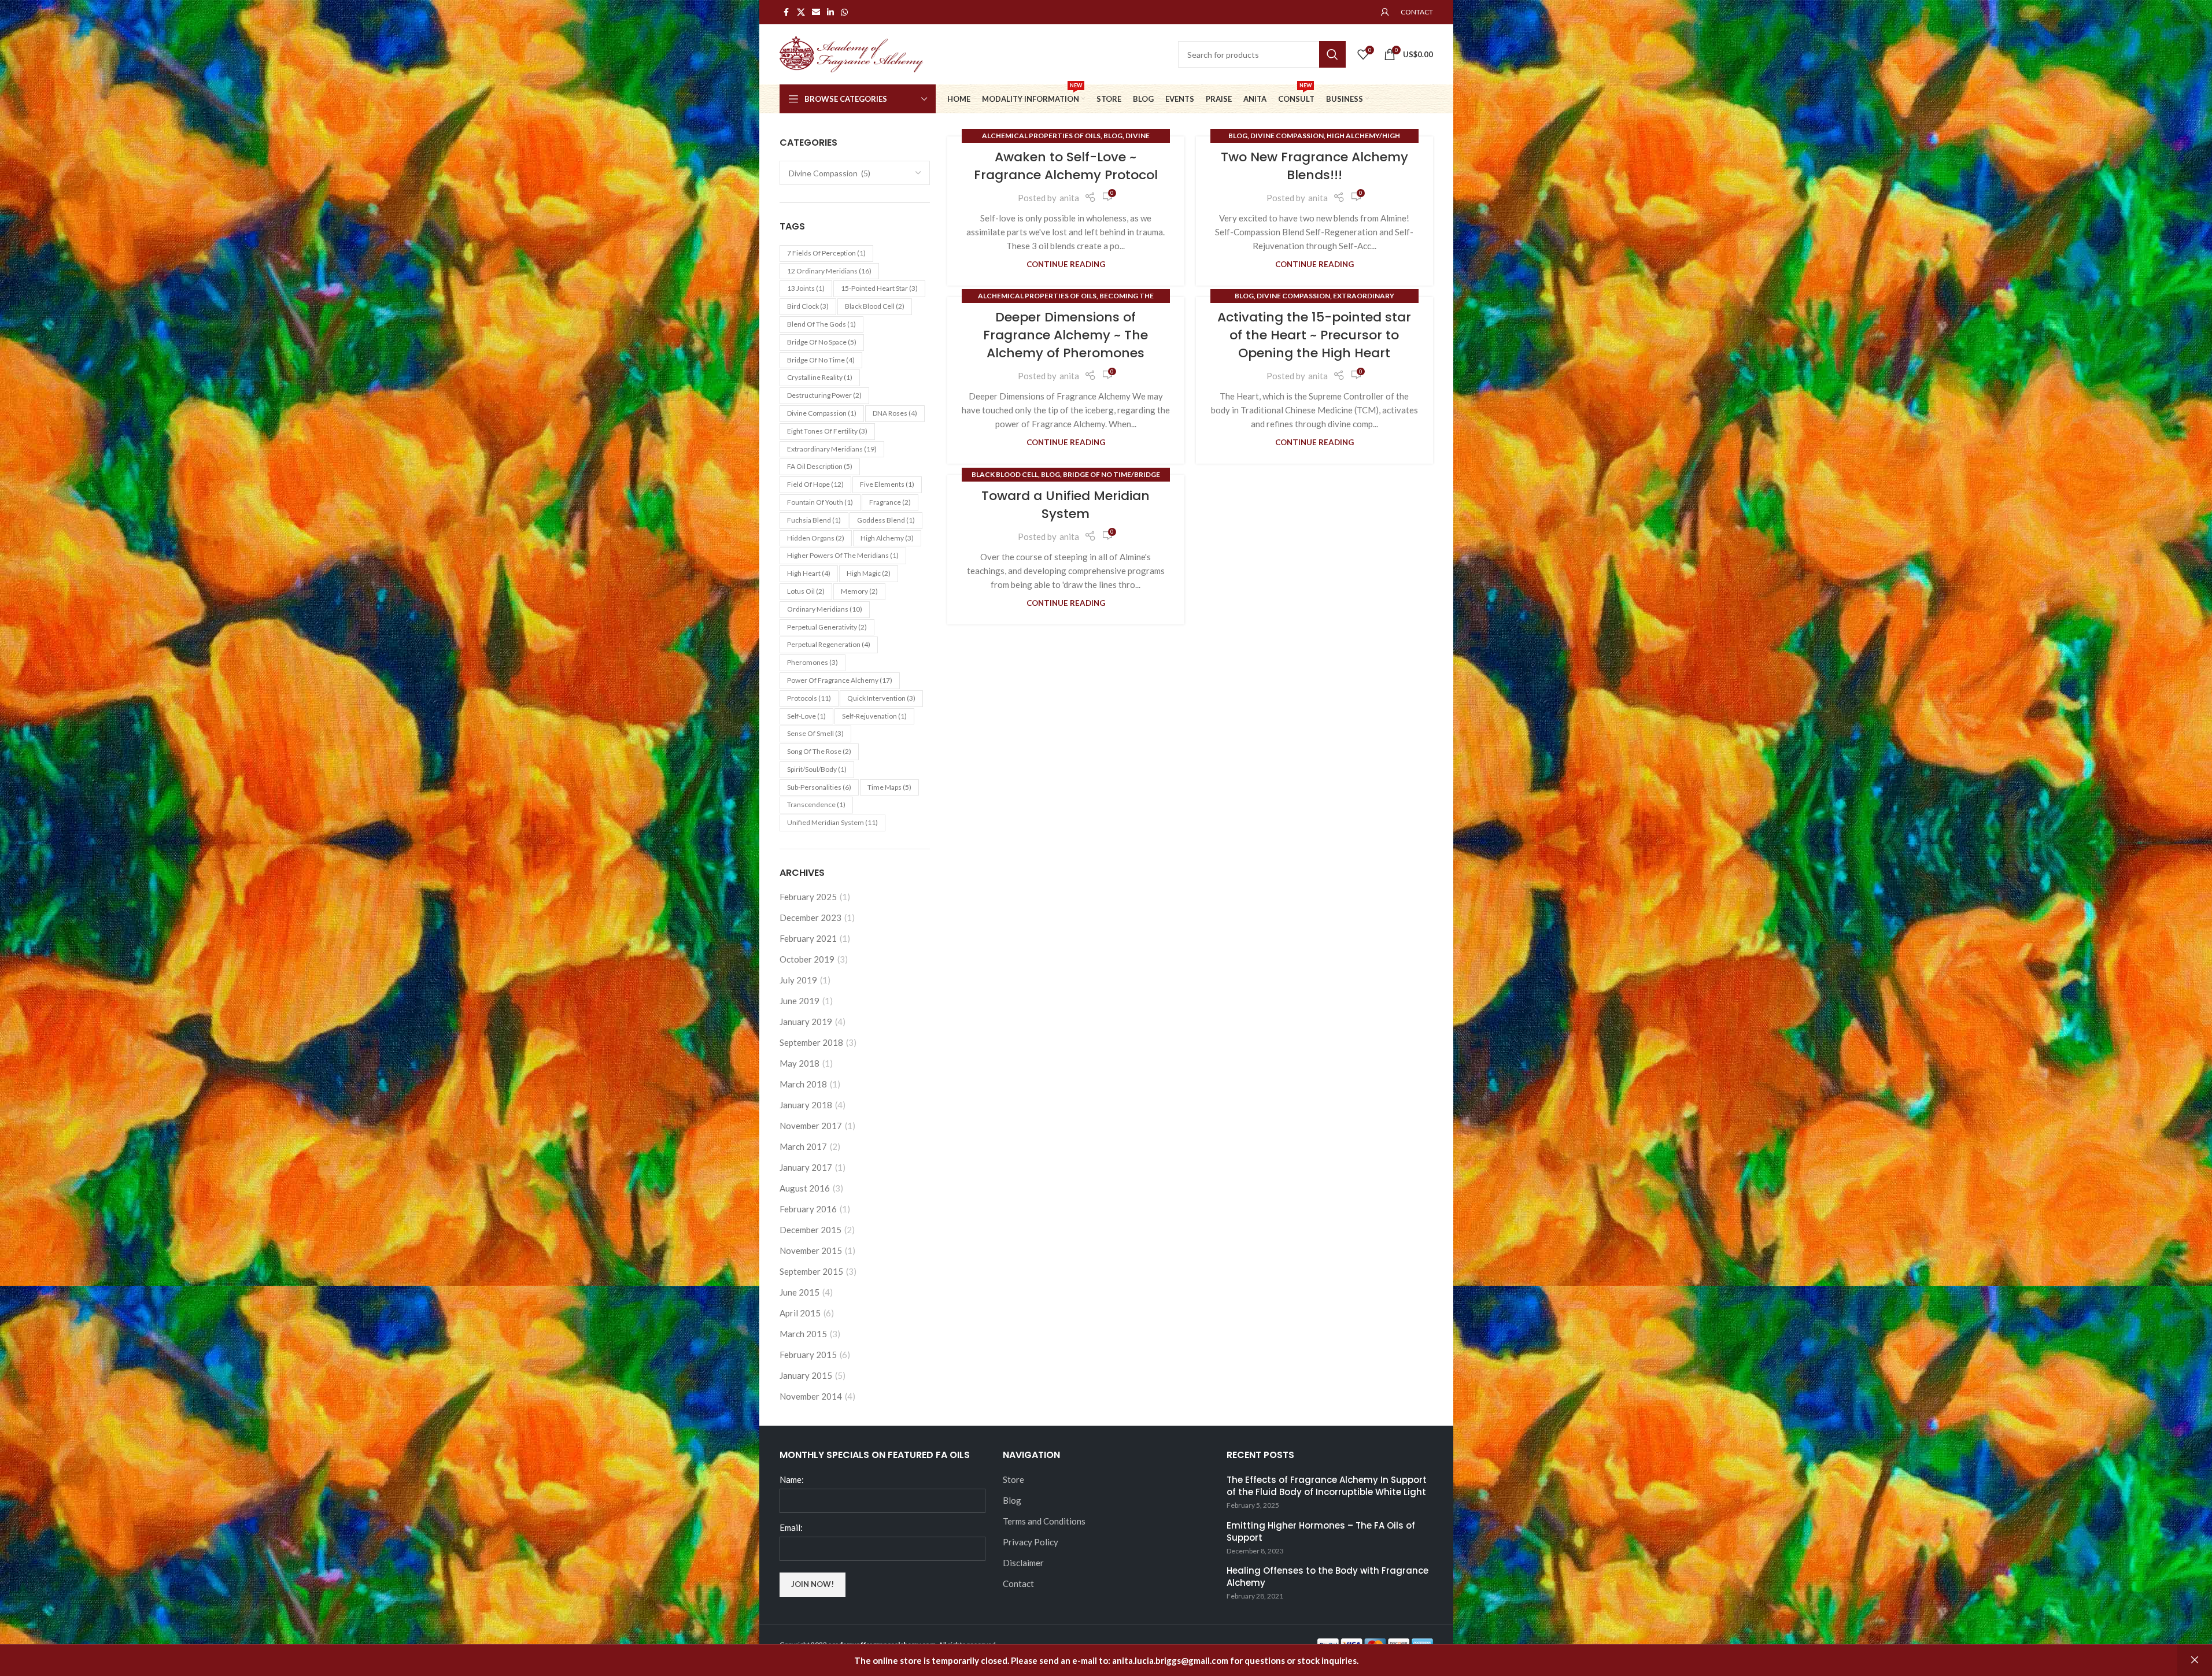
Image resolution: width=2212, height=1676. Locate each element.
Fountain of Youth (820, 502)
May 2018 (800, 1063)
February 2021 (808, 938)
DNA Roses (895, 413)
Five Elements (887, 484)
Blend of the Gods (821, 324)
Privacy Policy (1031, 1542)
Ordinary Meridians (825, 609)
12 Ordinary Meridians (829, 271)
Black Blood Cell (1005, 474)
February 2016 (808, 1209)
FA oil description (820, 466)
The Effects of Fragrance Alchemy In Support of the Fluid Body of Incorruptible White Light (1327, 1486)
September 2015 (811, 1271)
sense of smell (815, 733)
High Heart (809, 573)
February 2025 (808, 897)
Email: (791, 1527)
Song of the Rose (819, 751)
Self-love (806, 716)
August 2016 (805, 1188)
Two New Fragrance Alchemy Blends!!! (1314, 166)
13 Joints (806, 288)
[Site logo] (852, 53)
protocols (809, 698)
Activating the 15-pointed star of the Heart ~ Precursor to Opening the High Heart (1314, 335)
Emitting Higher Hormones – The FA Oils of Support (1321, 1531)
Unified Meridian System (832, 822)
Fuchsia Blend (814, 520)
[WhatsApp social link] (844, 12)
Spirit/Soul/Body (817, 769)
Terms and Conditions (1044, 1521)
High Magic (869, 573)
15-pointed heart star (879, 288)
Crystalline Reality (820, 377)
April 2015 (800, 1313)
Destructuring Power (824, 395)
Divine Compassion (822, 413)
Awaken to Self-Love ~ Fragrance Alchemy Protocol (1066, 166)
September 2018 (811, 1042)
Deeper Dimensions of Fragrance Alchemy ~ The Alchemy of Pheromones (1066, 335)
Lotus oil (806, 591)
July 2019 (798, 980)
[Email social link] (816, 12)
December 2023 (810, 917)
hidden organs (816, 538)
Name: (792, 1479)
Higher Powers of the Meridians (843, 555)
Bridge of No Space (822, 342)
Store (1013, 1479)
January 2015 (806, 1375)
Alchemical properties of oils (1041, 136)
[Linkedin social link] (830, 12)
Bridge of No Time (821, 360)
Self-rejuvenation (874, 716)
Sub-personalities (819, 787)
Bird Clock (808, 306)
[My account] (1385, 12)
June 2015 (800, 1292)
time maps (889, 787)
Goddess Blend (886, 520)
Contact (1018, 1583)
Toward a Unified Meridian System (1066, 505)
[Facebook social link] (786, 12)
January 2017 (806, 1167)
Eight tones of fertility (827, 431)
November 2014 (811, 1396)
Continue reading (1066, 264)
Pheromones (813, 662)
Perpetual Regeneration (829, 644)
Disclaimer (1023, 1563)
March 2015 (803, 1334)
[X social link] (801, 12)
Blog (1113, 136)
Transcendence (816, 804)
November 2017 (811, 1126)
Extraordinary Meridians (832, 449)
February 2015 (808, 1355)
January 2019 (806, 1022)
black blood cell (875, 306)
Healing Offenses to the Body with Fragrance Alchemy (1327, 1577)
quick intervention (881, 698)
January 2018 (806, 1105)
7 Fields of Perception (826, 253)
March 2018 (803, 1084)
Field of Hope (815, 484)
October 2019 (807, 959)
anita (1069, 198)
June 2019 (800, 1001)
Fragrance (890, 502)
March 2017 (803, 1146)
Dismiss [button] (2195, 1660)
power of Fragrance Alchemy (840, 680)
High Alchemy (887, 538)
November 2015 (811, 1250)
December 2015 (810, 1230)
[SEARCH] (1332, 54)
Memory (859, 591)
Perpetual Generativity (827, 627)
